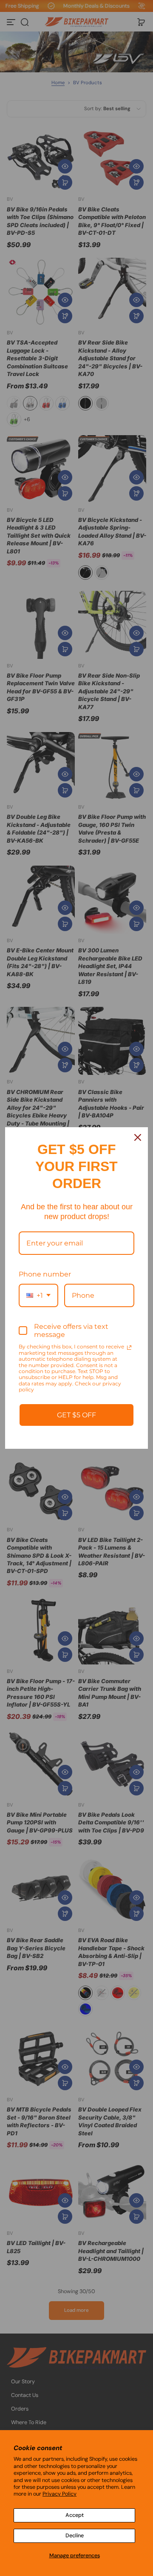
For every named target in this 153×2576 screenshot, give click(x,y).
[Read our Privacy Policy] (129, 1348)
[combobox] (38, 1295)
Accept (75, 2515)
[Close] (138, 1137)
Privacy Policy (59, 2494)
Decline (75, 2536)
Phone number (45, 1274)
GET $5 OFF (76, 1415)
